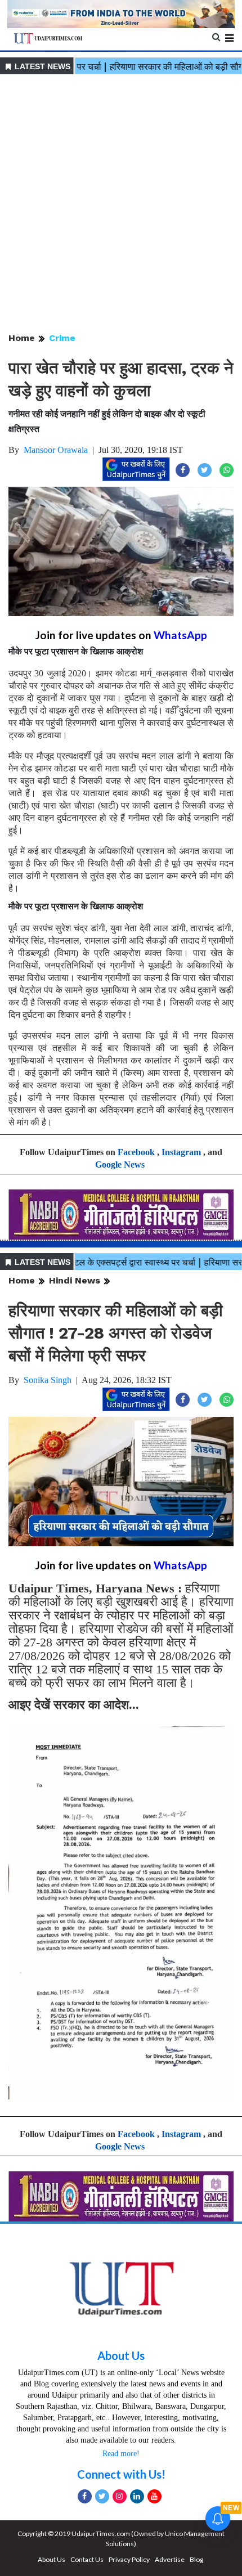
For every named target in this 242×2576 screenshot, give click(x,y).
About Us (121, 2355)
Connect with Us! (121, 2474)
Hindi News (75, 1280)
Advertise (170, 2559)
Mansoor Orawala (56, 450)
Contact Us (87, 2559)
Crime (62, 338)
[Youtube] (154, 2496)
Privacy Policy (129, 2559)
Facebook (136, 1152)
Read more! (121, 2454)
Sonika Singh (48, 1380)
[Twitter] (102, 2496)
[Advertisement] (121, 204)
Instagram (181, 1152)
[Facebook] (85, 2496)
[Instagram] (120, 2496)
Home (22, 338)
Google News (120, 1164)
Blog (196, 2559)
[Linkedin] (137, 2496)
